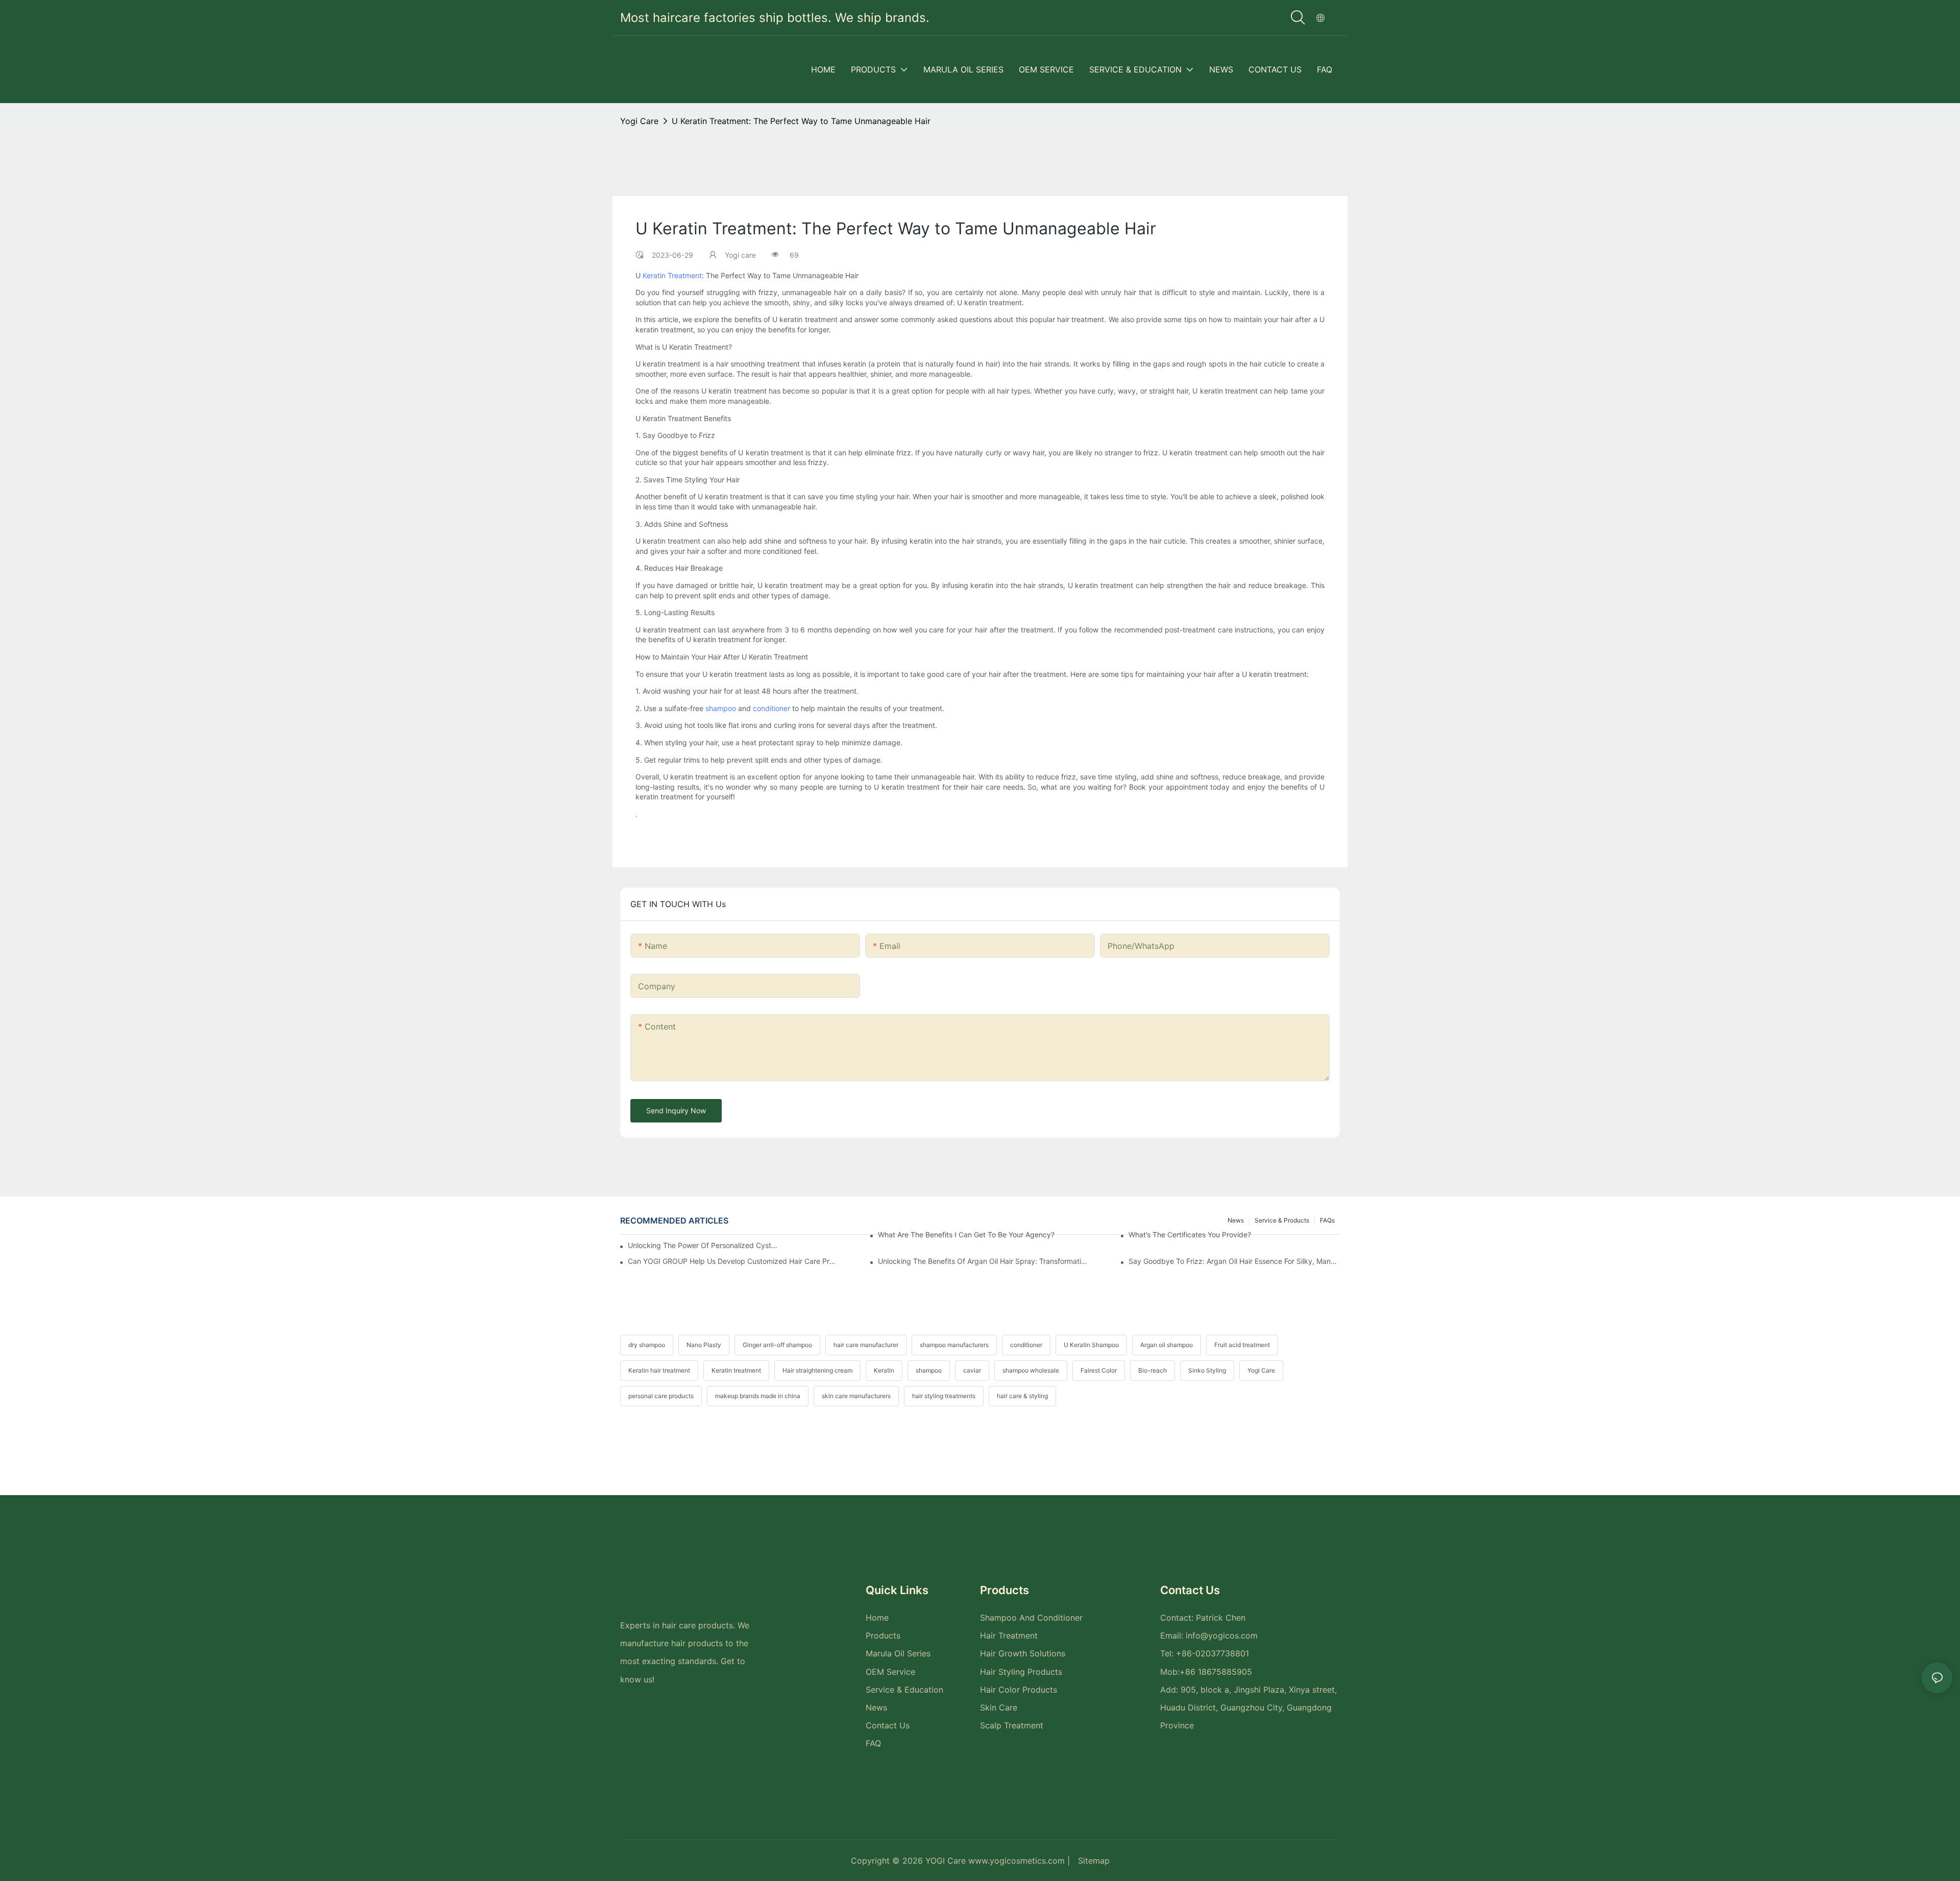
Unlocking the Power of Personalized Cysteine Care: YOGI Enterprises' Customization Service (704, 1245)
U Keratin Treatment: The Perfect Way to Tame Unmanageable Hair (801, 121)
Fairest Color (1099, 1370)
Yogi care (639, 121)
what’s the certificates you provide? (1190, 1235)
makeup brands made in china (758, 1396)
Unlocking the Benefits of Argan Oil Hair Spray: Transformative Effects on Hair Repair (984, 1261)
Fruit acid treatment (1242, 1345)
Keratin (884, 1370)
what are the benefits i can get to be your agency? (966, 1235)
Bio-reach (1153, 1370)
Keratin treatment (736, 1370)
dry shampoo (647, 1345)
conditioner (771, 708)
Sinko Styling (1207, 1370)
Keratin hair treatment (659, 1370)
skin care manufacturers (856, 1396)
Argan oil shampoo (1167, 1345)
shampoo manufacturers (954, 1345)
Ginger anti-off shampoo (777, 1345)
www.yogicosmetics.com (1018, 1861)
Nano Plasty (704, 1345)
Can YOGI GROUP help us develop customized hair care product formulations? (733, 1261)
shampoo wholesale (1031, 1370)
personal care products (661, 1396)
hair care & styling (1022, 1396)
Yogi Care (1261, 1370)
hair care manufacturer (866, 1345)
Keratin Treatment (672, 275)
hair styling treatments (944, 1396)
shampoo (721, 708)
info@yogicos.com (1222, 1635)
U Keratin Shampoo (1091, 1345)
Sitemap (1094, 1861)
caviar (972, 1370)
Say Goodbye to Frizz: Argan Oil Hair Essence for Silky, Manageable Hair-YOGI (1234, 1261)
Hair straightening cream (817, 1370)
